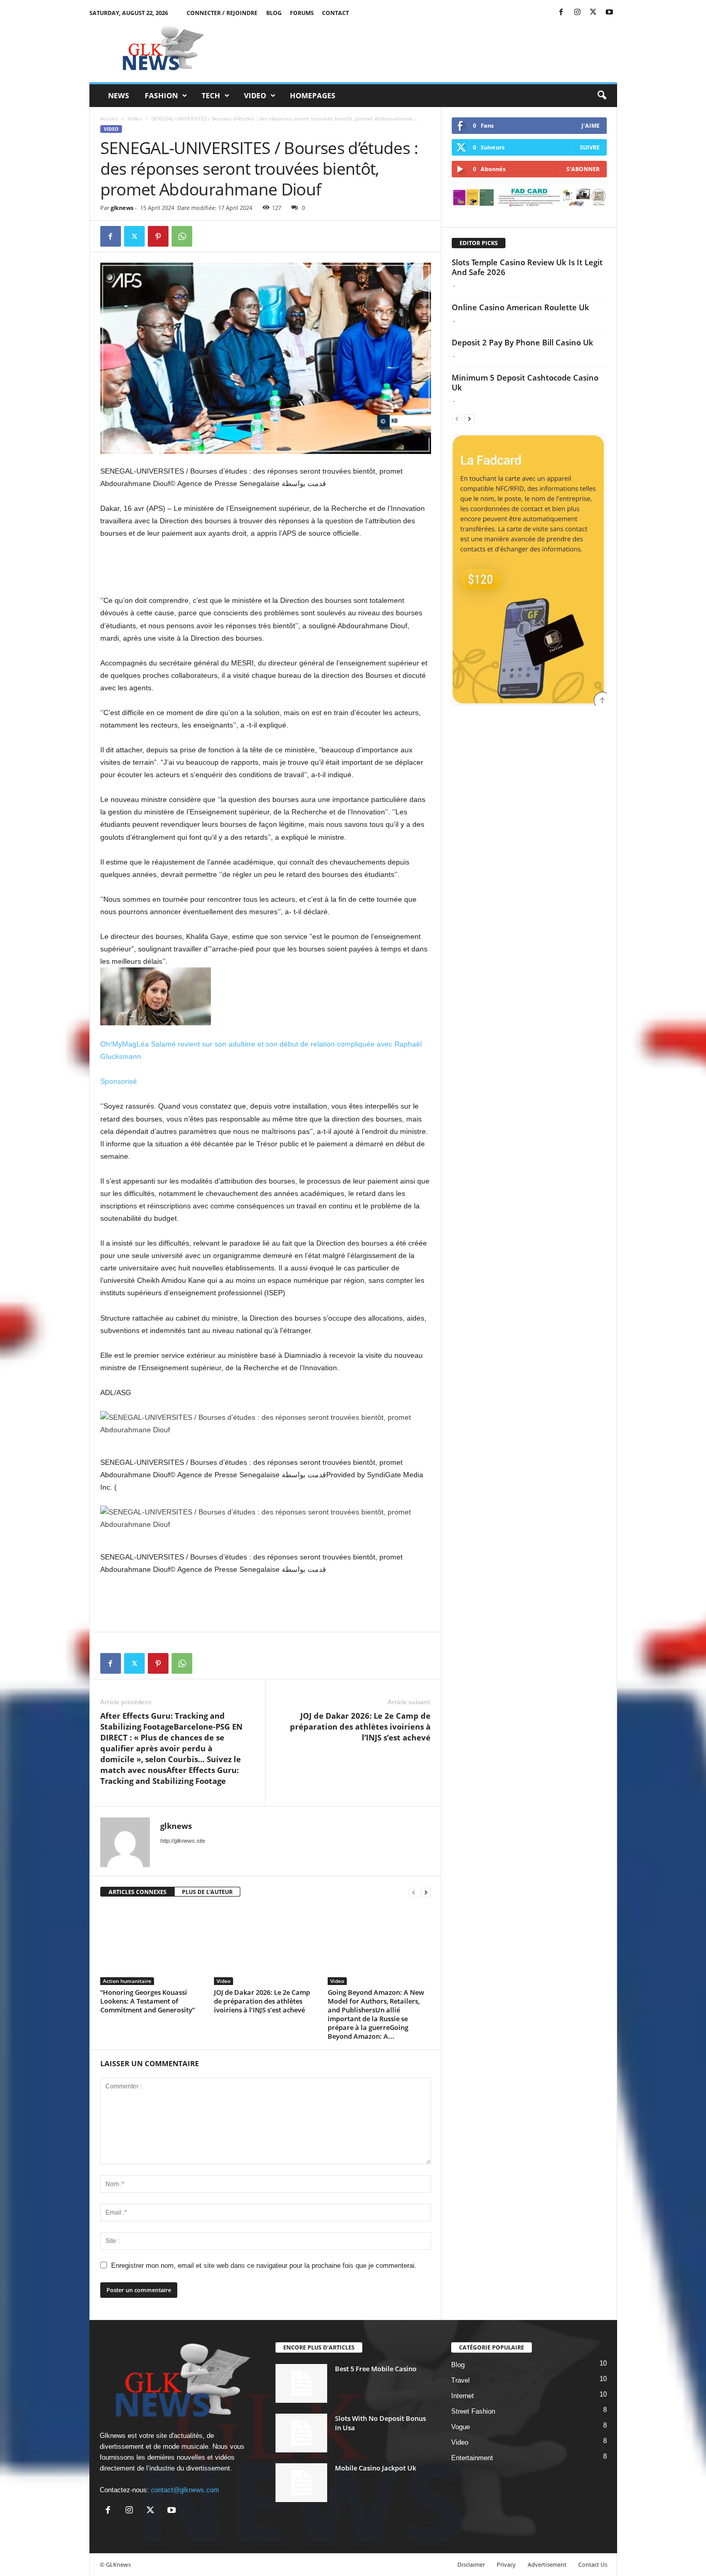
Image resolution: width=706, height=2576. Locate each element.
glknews (122, 208)
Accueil (109, 118)
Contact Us (593, 2564)
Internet (463, 2396)
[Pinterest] (158, 236)
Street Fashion (473, 2411)
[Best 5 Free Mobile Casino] (301, 2383)
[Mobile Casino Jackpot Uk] (301, 2483)
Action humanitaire (127, 1981)
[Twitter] (593, 13)
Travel (461, 2380)
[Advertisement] (429, 49)
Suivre (590, 147)
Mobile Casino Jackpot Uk (375, 2468)
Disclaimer (471, 2564)
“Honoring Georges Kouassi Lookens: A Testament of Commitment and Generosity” (148, 2001)
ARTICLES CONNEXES (137, 1892)
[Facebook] (561, 13)
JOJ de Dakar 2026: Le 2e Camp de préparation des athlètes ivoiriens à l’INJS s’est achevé (360, 1726)
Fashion (161, 95)
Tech (211, 95)
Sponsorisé (119, 1081)
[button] (602, 96)
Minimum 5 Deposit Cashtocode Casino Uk (525, 382)
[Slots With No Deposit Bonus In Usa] (301, 2433)
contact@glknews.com (185, 2490)
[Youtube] (609, 13)
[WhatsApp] (182, 236)
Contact (335, 13)
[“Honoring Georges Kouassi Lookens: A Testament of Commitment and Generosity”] (152, 1946)
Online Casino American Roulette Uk (520, 307)
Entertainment (472, 2458)
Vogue (461, 2427)
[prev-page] (413, 1892)
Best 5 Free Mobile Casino (376, 2369)
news (119, 95)
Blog (274, 13)
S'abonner (583, 169)
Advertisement (547, 2564)
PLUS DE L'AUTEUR (207, 1892)
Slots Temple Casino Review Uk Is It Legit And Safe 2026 (527, 267)
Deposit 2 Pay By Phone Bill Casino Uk (523, 342)
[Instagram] (577, 13)
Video (255, 95)
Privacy (506, 2564)
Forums (302, 13)
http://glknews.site (183, 1841)
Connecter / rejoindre (222, 13)
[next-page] (426, 1892)
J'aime (590, 125)
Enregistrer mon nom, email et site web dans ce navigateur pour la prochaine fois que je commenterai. (264, 2266)
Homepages (313, 95)
